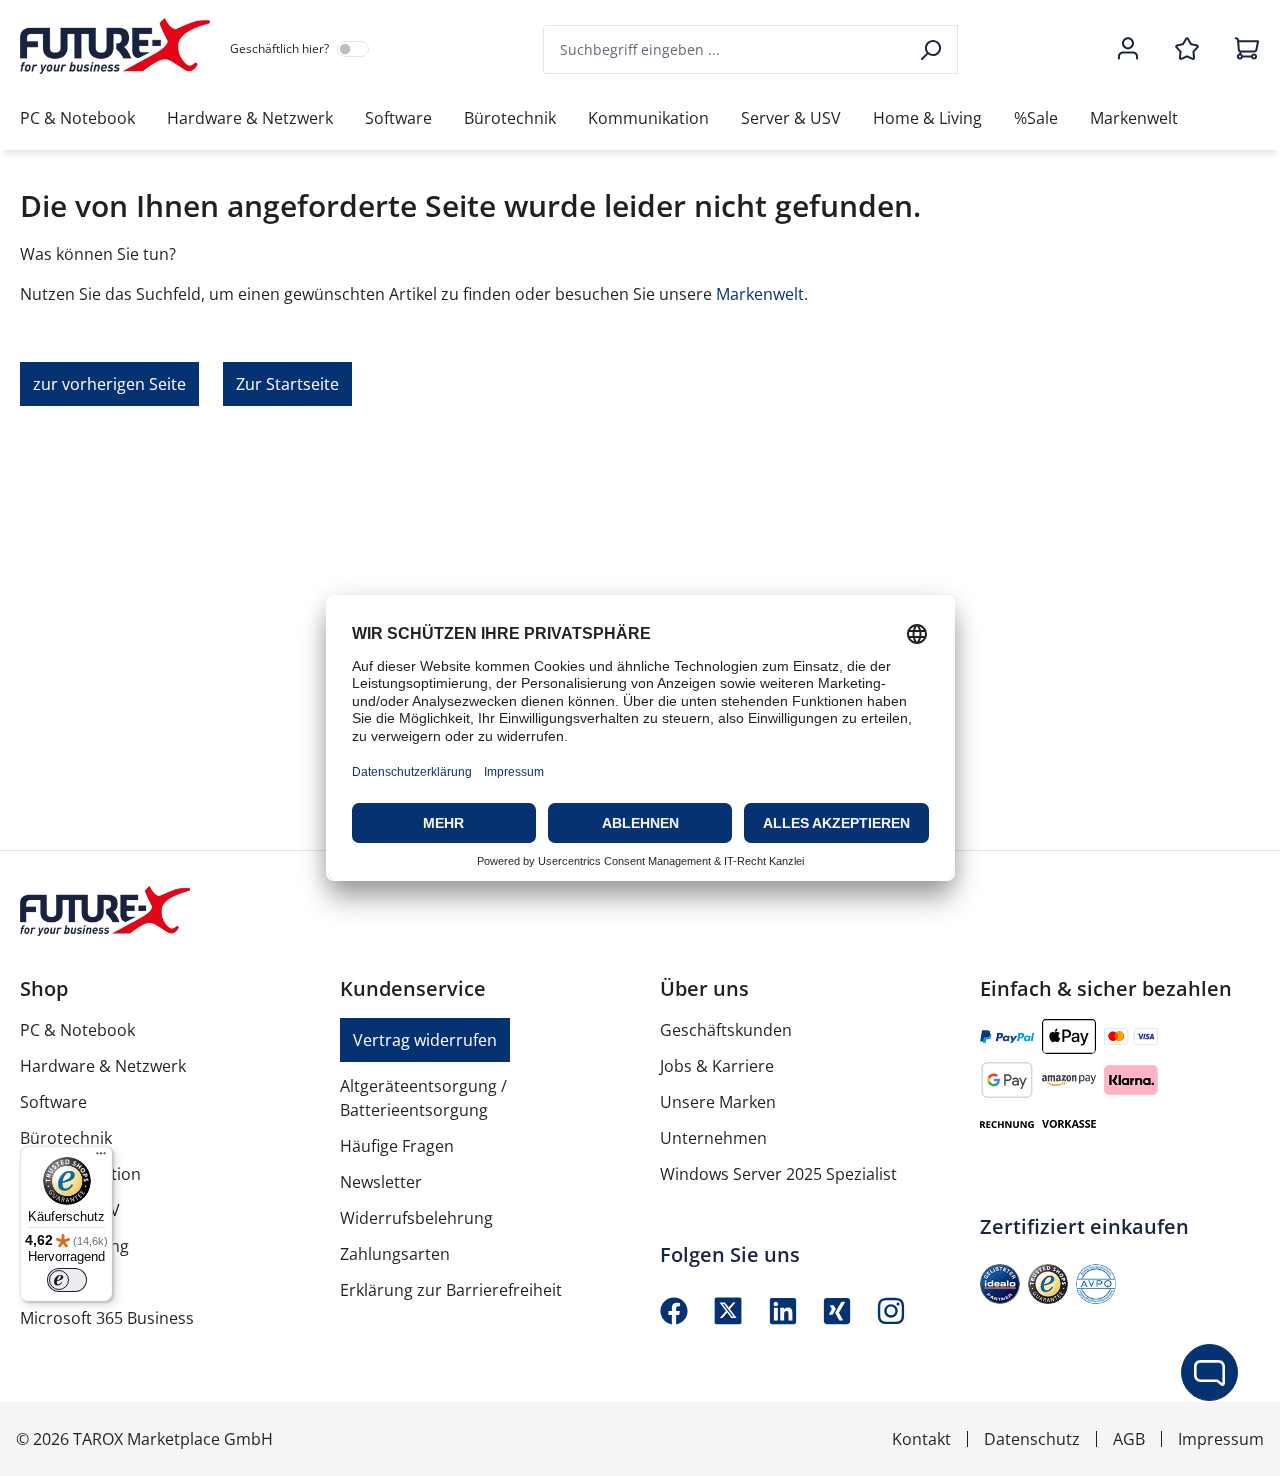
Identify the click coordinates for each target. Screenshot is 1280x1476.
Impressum (1221, 1439)
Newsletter (381, 1182)
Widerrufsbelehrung (416, 1218)
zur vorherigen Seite (109, 384)
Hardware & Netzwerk (103, 1066)
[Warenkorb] (1241, 50)
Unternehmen (713, 1138)
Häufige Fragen (397, 1146)
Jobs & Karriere (717, 1066)
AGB (1129, 1439)
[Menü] (101, 1158)
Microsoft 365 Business (107, 1318)
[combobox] (725, 49)
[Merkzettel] (1187, 50)
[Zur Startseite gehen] (115, 46)
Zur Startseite (287, 384)
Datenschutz (1032, 1439)
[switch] (67, 1280)
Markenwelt (760, 294)
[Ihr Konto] (1128, 50)
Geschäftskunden (726, 1030)
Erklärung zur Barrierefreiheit (451, 1290)
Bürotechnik (66, 1138)
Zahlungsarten (395, 1254)
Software (53, 1102)
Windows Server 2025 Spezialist (778, 1174)
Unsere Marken (718, 1102)
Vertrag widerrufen (425, 1040)
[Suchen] (932, 49)
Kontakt (921, 1439)
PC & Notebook (77, 1030)
